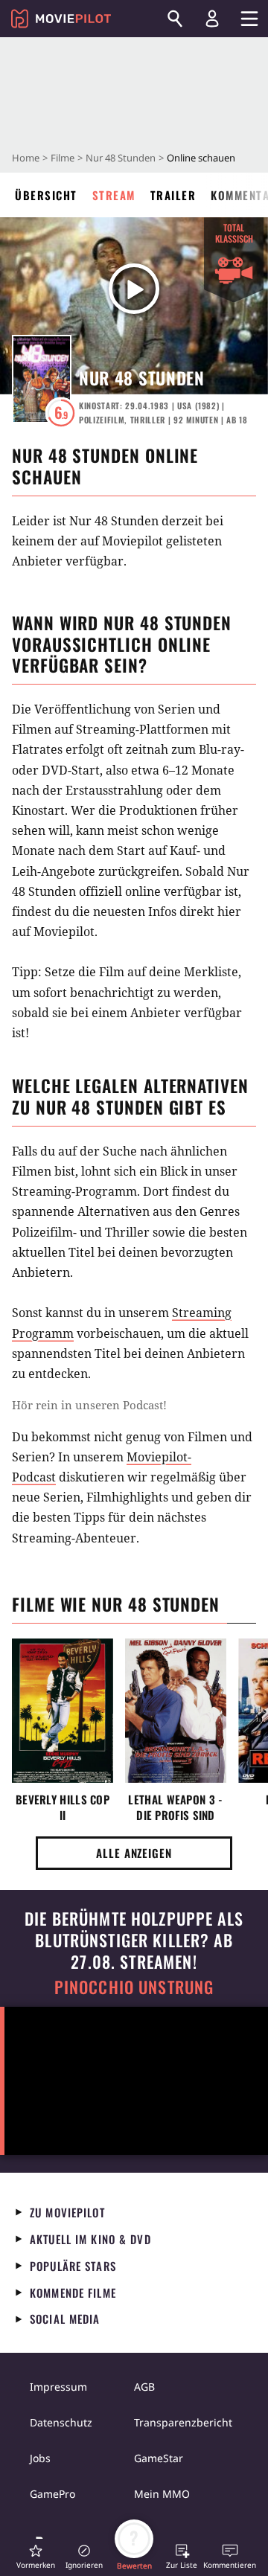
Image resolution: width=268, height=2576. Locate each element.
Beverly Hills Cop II (63, 1807)
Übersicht (46, 195)
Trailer (173, 195)
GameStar (159, 2458)
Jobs (40, 2458)
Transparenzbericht (183, 2422)
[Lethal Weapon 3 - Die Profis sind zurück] (176, 1711)
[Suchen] (175, 19)
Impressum (58, 2387)
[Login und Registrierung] (212, 19)
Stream (114, 195)
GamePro (52, 2494)
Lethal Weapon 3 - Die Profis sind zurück (175, 1807)
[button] (36, 2556)
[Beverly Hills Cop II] (63, 1711)
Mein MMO (162, 2494)
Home (26, 158)
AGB (144, 2387)
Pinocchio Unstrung (134, 1987)
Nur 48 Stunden (121, 158)
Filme (63, 158)
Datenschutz (61, 2422)
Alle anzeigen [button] (134, 1853)
